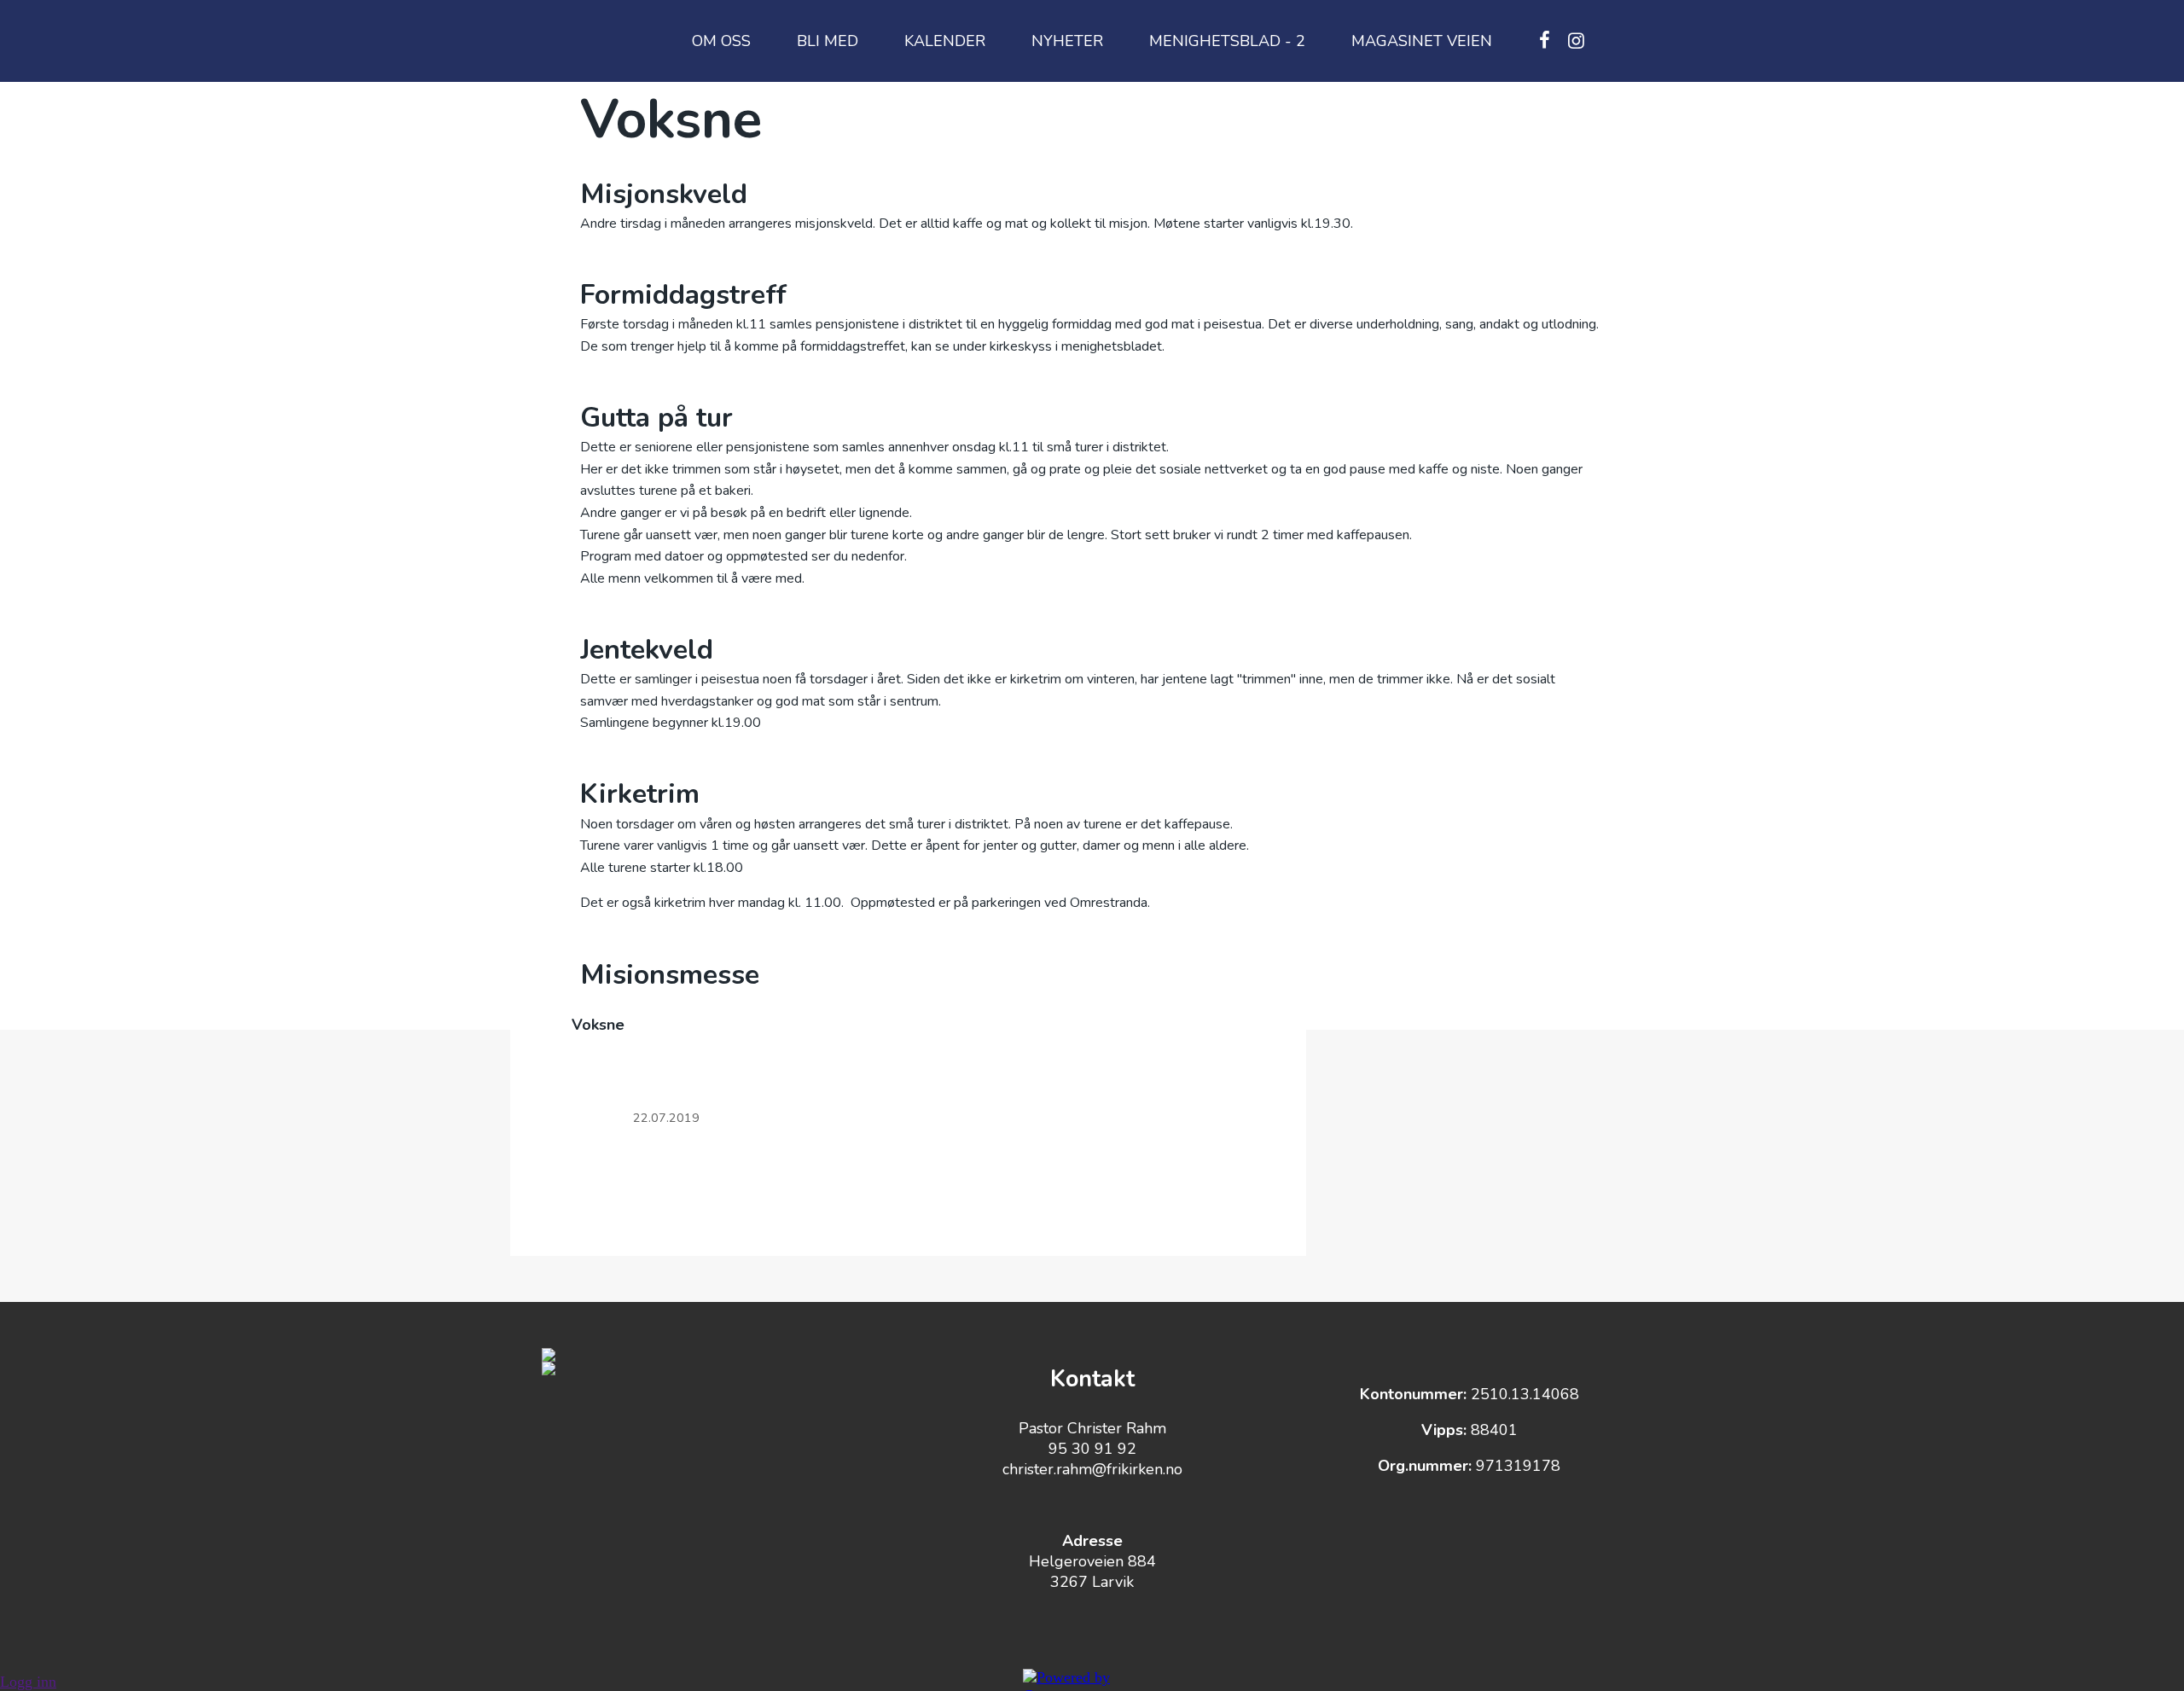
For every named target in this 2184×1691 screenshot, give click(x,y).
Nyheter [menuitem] (1067, 41)
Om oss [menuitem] (721, 41)
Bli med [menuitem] (828, 41)
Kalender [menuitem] (945, 41)
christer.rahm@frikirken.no (1092, 1469)
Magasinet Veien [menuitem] (1422, 41)
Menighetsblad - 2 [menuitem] (1227, 41)
